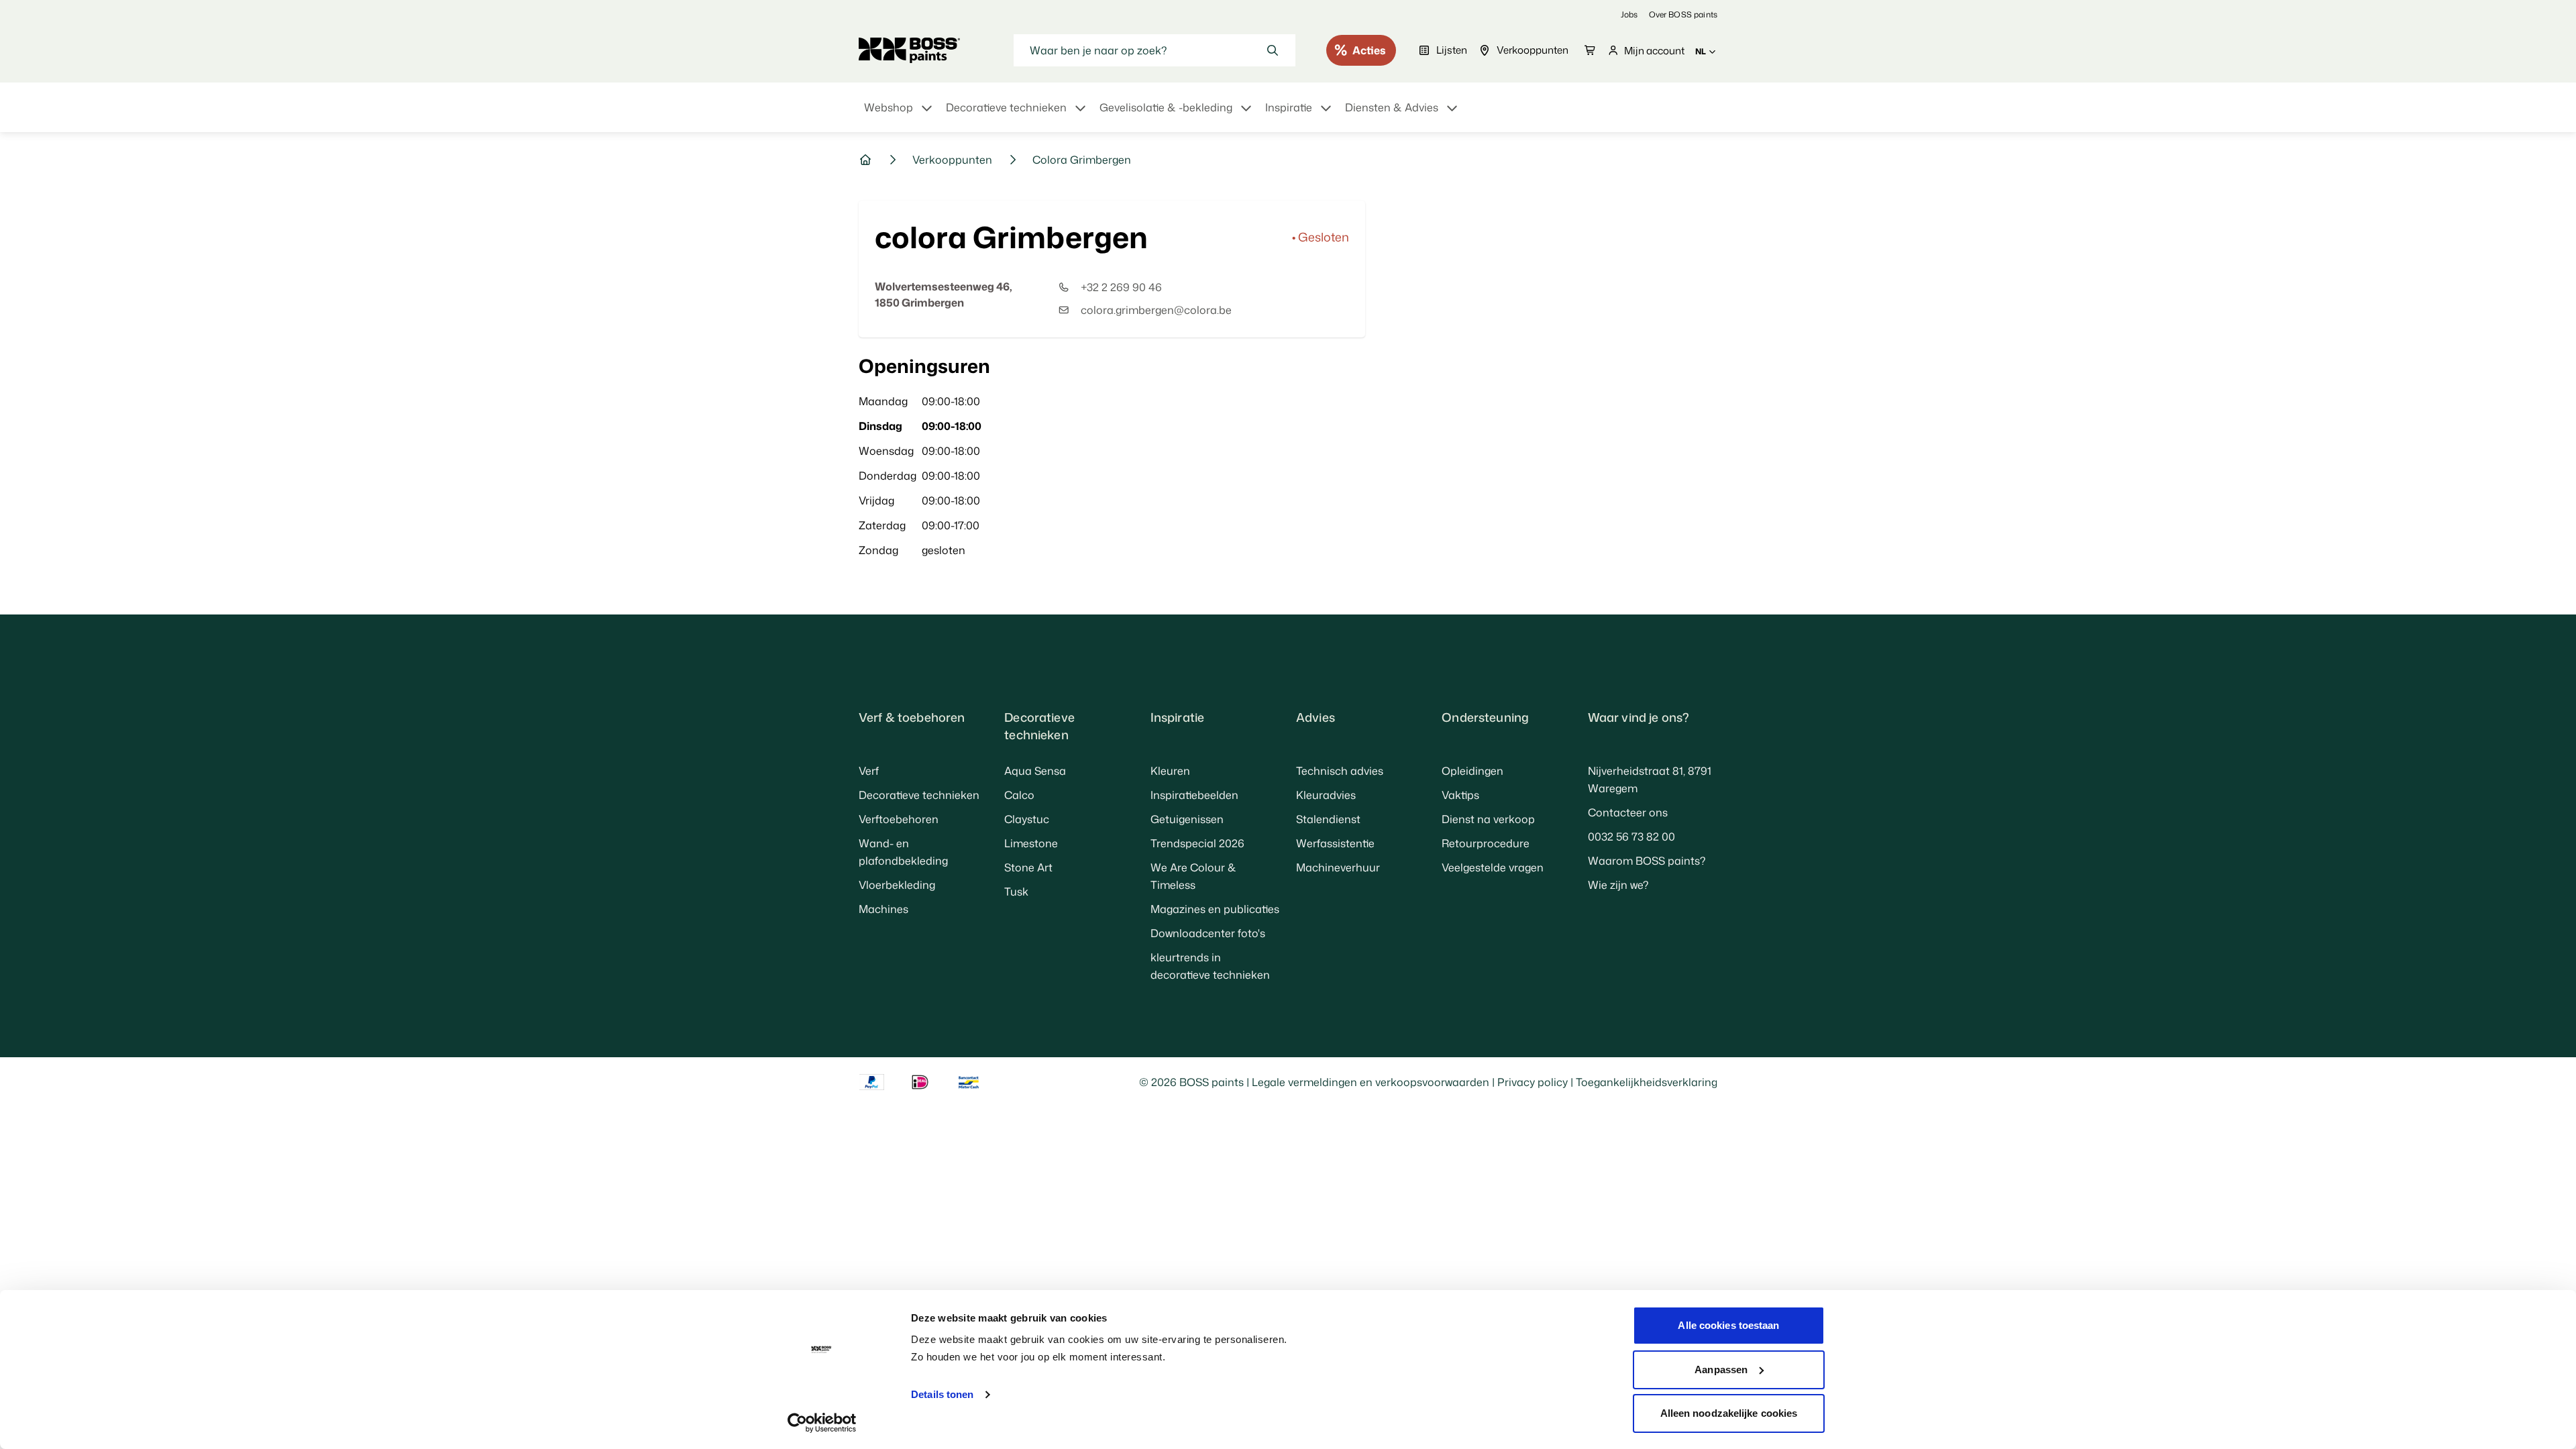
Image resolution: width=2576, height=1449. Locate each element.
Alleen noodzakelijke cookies (1729, 1413)
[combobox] (1155, 50)
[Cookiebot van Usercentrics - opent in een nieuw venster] (822, 1423)
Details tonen (942, 1394)
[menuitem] (900, 115)
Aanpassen (1721, 1370)
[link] (1629, 14)
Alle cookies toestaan (1728, 1325)
